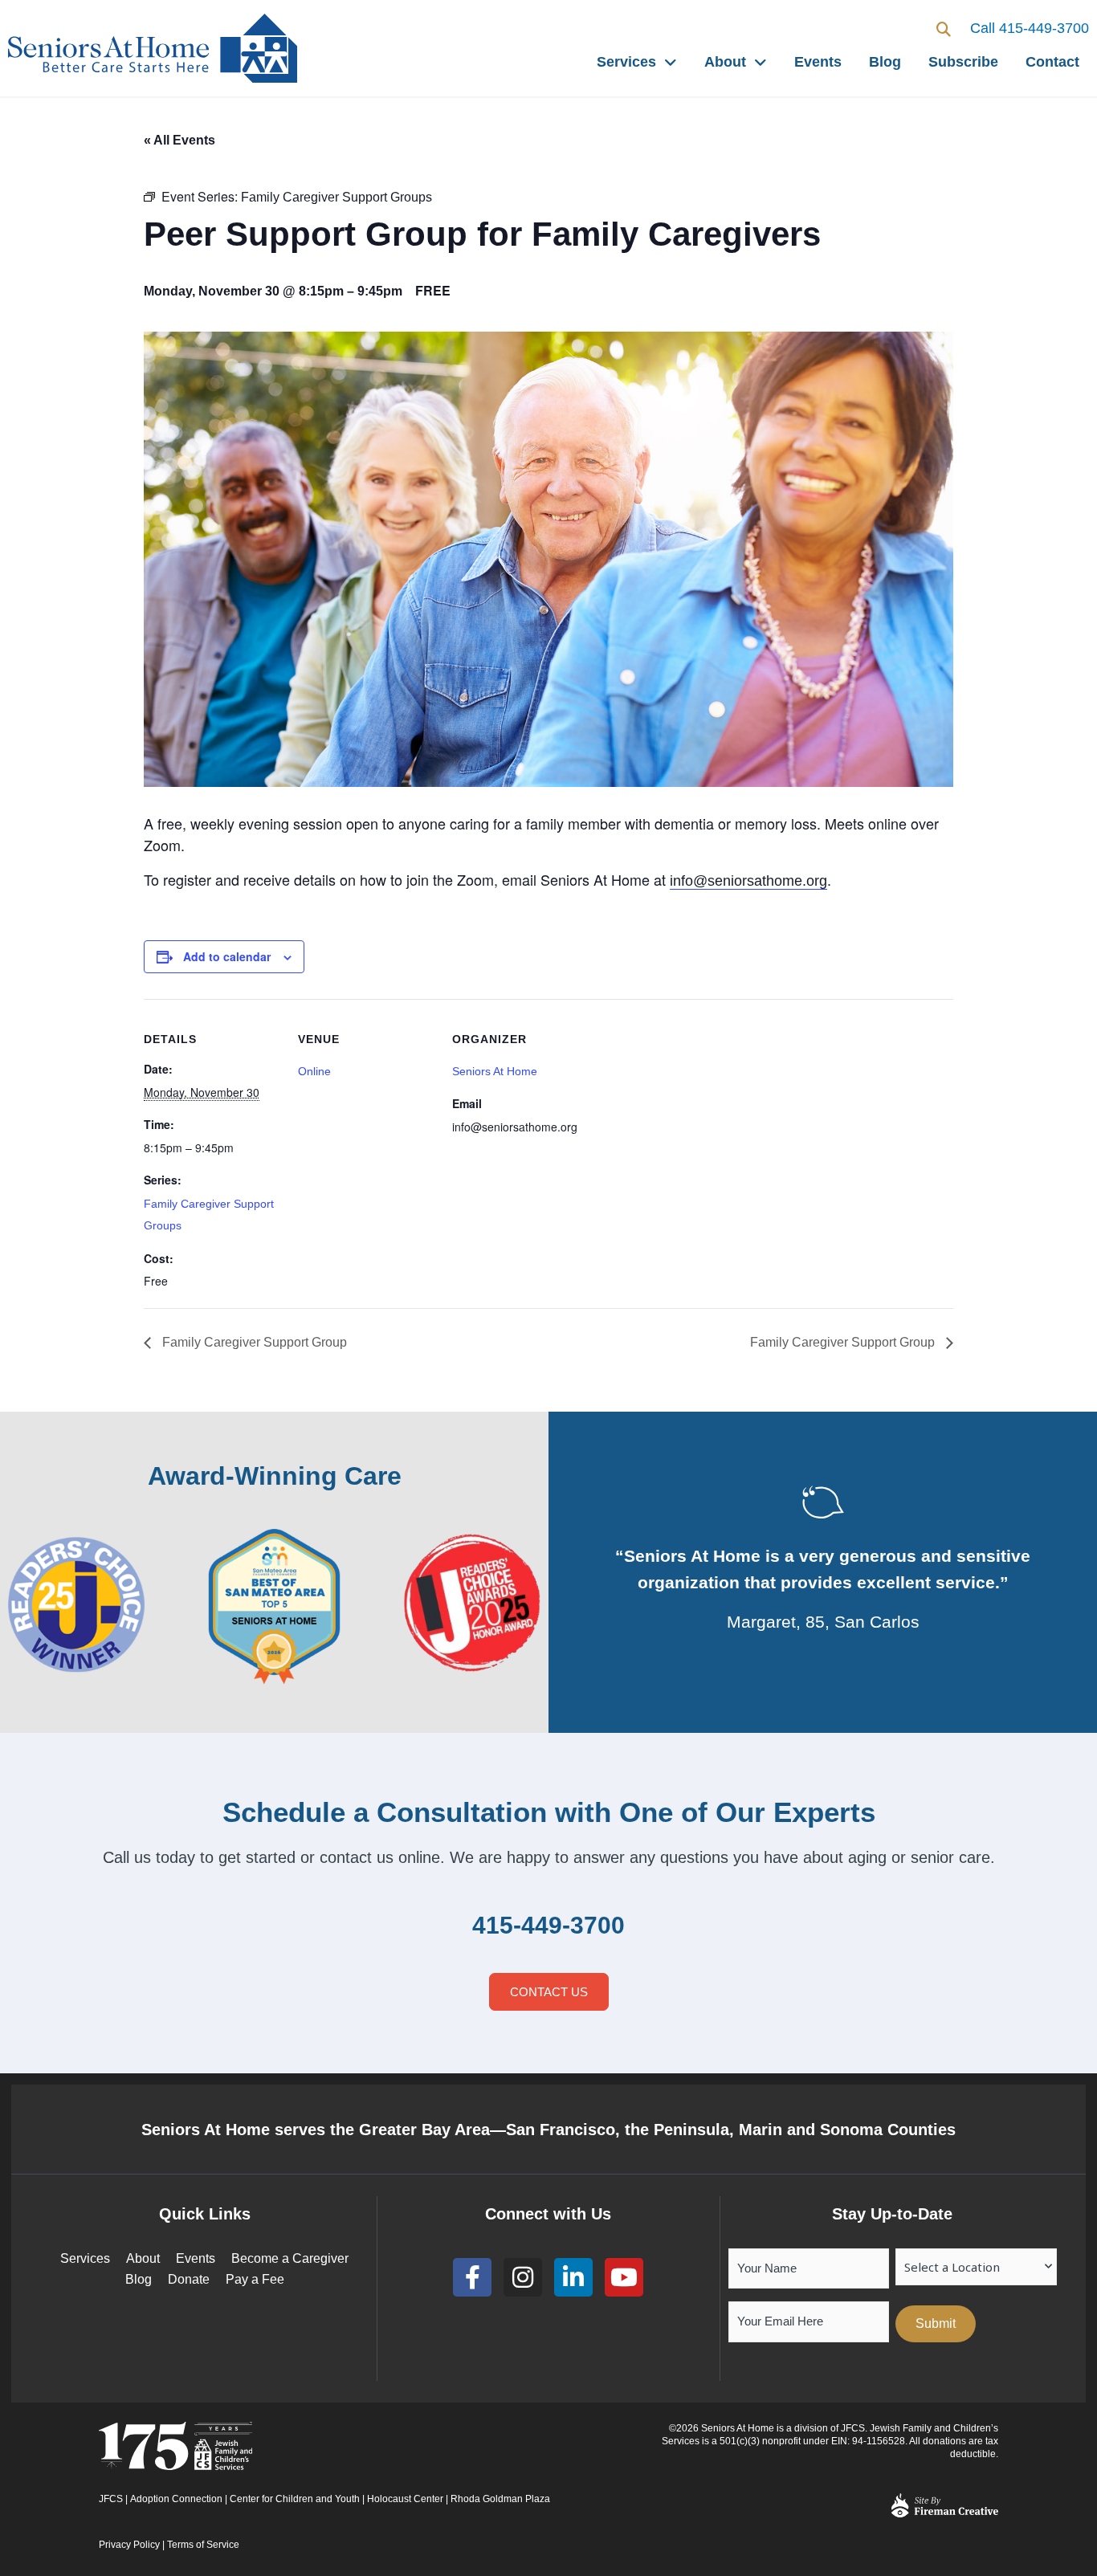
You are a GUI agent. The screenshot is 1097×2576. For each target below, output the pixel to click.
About (725, 62)
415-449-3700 (548, 1925)
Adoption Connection (176, 2499)
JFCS (111, 2499)
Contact (1052, 62)
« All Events (179, 140)
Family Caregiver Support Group (253, 1342)
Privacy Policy (129, 2545)
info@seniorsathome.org (748, 881)
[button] (944, 29)
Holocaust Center (405, 2499)
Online (314, 1071)
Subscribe (963, 62)
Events (818, 62)
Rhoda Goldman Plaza (502, 2499)
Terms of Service (203, 2545)
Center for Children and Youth (295, 2499)
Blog (885, 62)
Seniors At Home (495, 1071)
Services (626, 62)
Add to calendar (227, 956)
